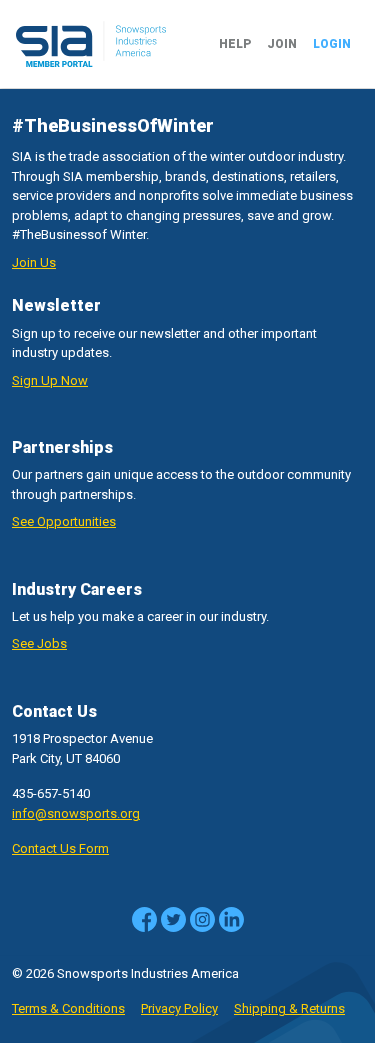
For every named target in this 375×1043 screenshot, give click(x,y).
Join (282, 44)
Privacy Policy (179, 1008)
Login (332, 44)
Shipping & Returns (289, 1008)
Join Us (34, 262)
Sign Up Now (50, 380)
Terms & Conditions (68, 1008)
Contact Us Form (60, 848)
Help (235, 44)
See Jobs (39, 643)
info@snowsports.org (76, 813)
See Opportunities (64, 521)
